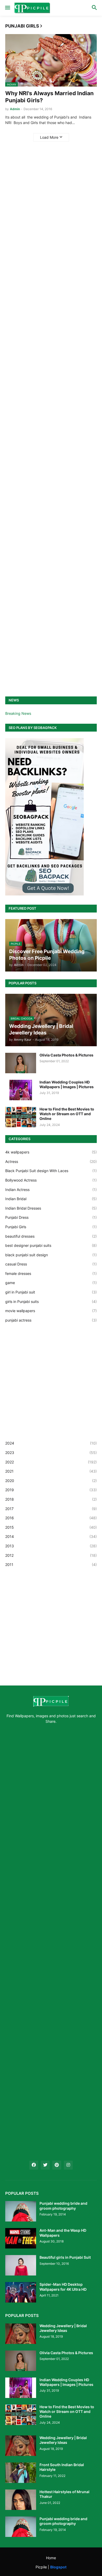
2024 (51, 1443)
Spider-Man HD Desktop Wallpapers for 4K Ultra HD (63, 2287)
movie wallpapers (51, 1311)
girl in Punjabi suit (51, 1292)
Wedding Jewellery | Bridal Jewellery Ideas (63, 2328)
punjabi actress (51, 1320)
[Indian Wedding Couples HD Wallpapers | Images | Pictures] (21, 1090)
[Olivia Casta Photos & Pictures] (21, 1063)
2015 (51, 1527)
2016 (51, 1518)
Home (51, 2558)
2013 (51, 1546)
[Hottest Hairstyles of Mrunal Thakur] (21, 2500)
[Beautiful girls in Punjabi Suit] (21, 2265)
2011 (51, 1565)
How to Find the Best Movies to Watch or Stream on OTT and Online (67, 1114)
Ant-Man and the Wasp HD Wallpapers (63, 2233)
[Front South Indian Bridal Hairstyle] (21, 2473)
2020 (51, 1481)
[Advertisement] (51, 364)
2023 (51, 1453)
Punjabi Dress (51, 1217)
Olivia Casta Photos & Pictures (66, 1055)
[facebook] (34, 2165)
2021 (51, 1471)
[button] (7, 8)
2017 (51, 1509)
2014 (51, 1536)
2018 (51, 1499)
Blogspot (58, 2567)
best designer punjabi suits (51, 1245)
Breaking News (18, 713)
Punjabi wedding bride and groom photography (63, 2206)
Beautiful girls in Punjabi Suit (65, 2257)
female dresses (51, 1273)
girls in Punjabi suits (51, 1302)
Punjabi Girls (51, 1227)
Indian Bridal (51, 1199)
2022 (51, 1462)
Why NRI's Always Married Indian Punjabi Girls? (49, 97)
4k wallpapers (51, 1152)
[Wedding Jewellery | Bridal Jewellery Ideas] (21, 2334)
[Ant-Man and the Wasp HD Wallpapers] (21, 2238)
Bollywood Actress (51, 1180)
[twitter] (45, 2165)
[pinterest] (57, 2165)
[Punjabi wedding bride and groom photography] (21, 2211)
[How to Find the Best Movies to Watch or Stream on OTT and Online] (21, 1117)
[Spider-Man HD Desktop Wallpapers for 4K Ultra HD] (21, 2292)
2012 (51, 1555)
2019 (51, 1490)
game (51, 1283)
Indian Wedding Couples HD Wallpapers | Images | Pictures (67, 1084)
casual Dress (51, 1264)
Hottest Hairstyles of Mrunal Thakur (64, 2494)
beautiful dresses (51, 1236)
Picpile (41, 2567)
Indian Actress (51, 1190)
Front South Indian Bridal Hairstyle (62, 2467)
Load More (49, 137)
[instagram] (68, 2165)
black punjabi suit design (51, 1255)
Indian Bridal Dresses (51, 1208)
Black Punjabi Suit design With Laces (51, 1171)
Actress (51, 1161)
